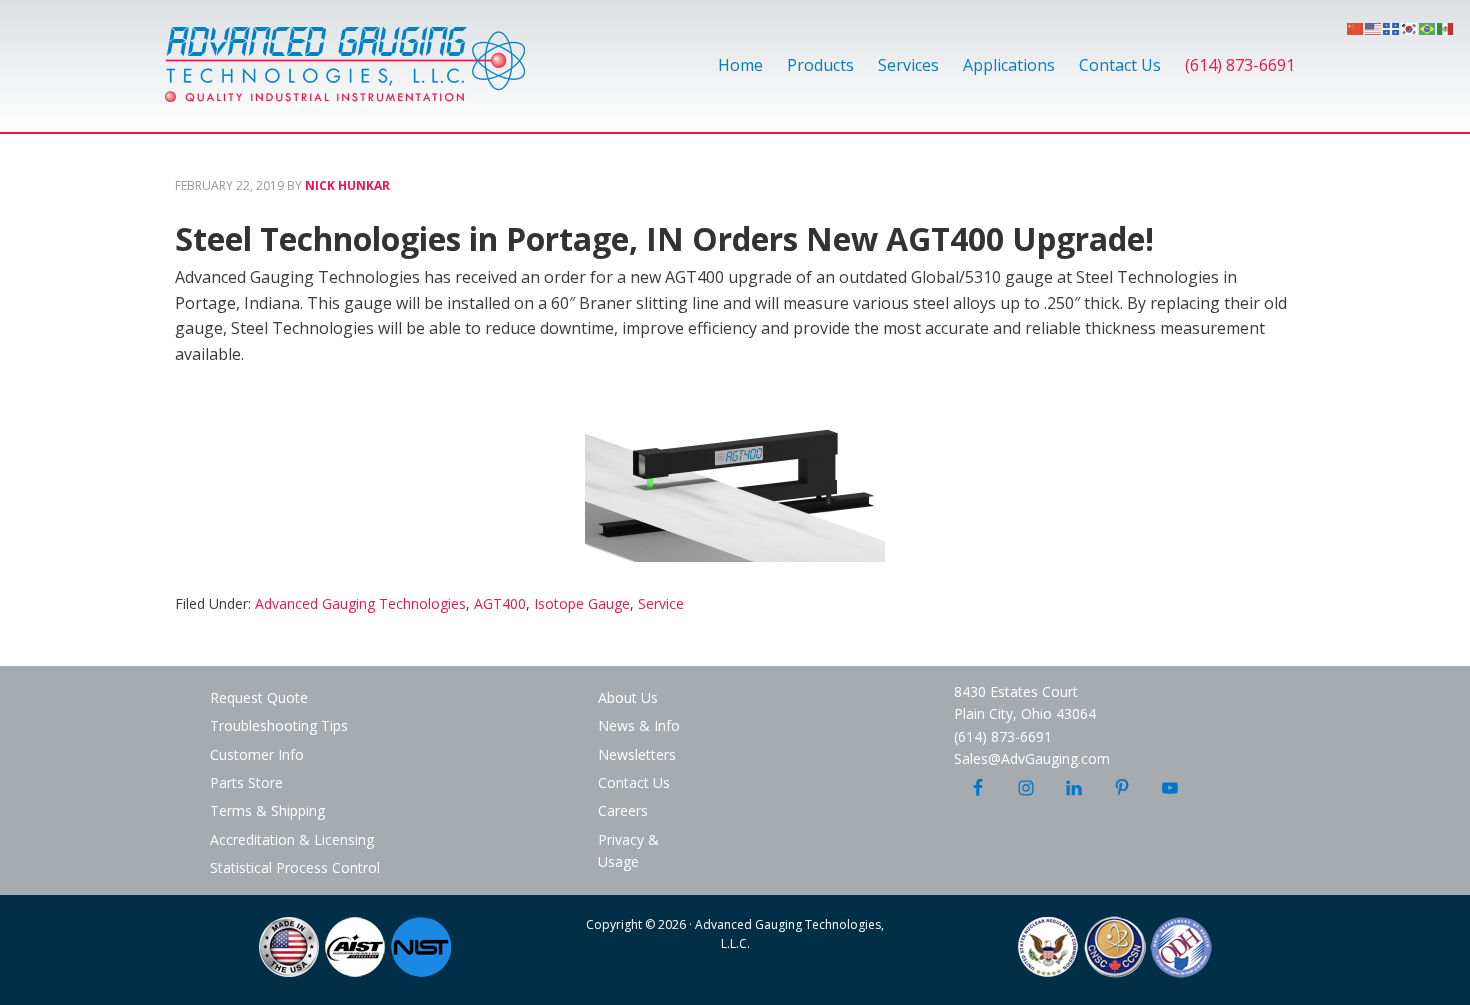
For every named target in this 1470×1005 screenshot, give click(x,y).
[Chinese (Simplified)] (1356, 27)
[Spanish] (1446, 27)
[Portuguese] (1428, 27)
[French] (1392, 27)
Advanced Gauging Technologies (345, 76)
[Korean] (1410, 27)
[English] (1374, 27)
